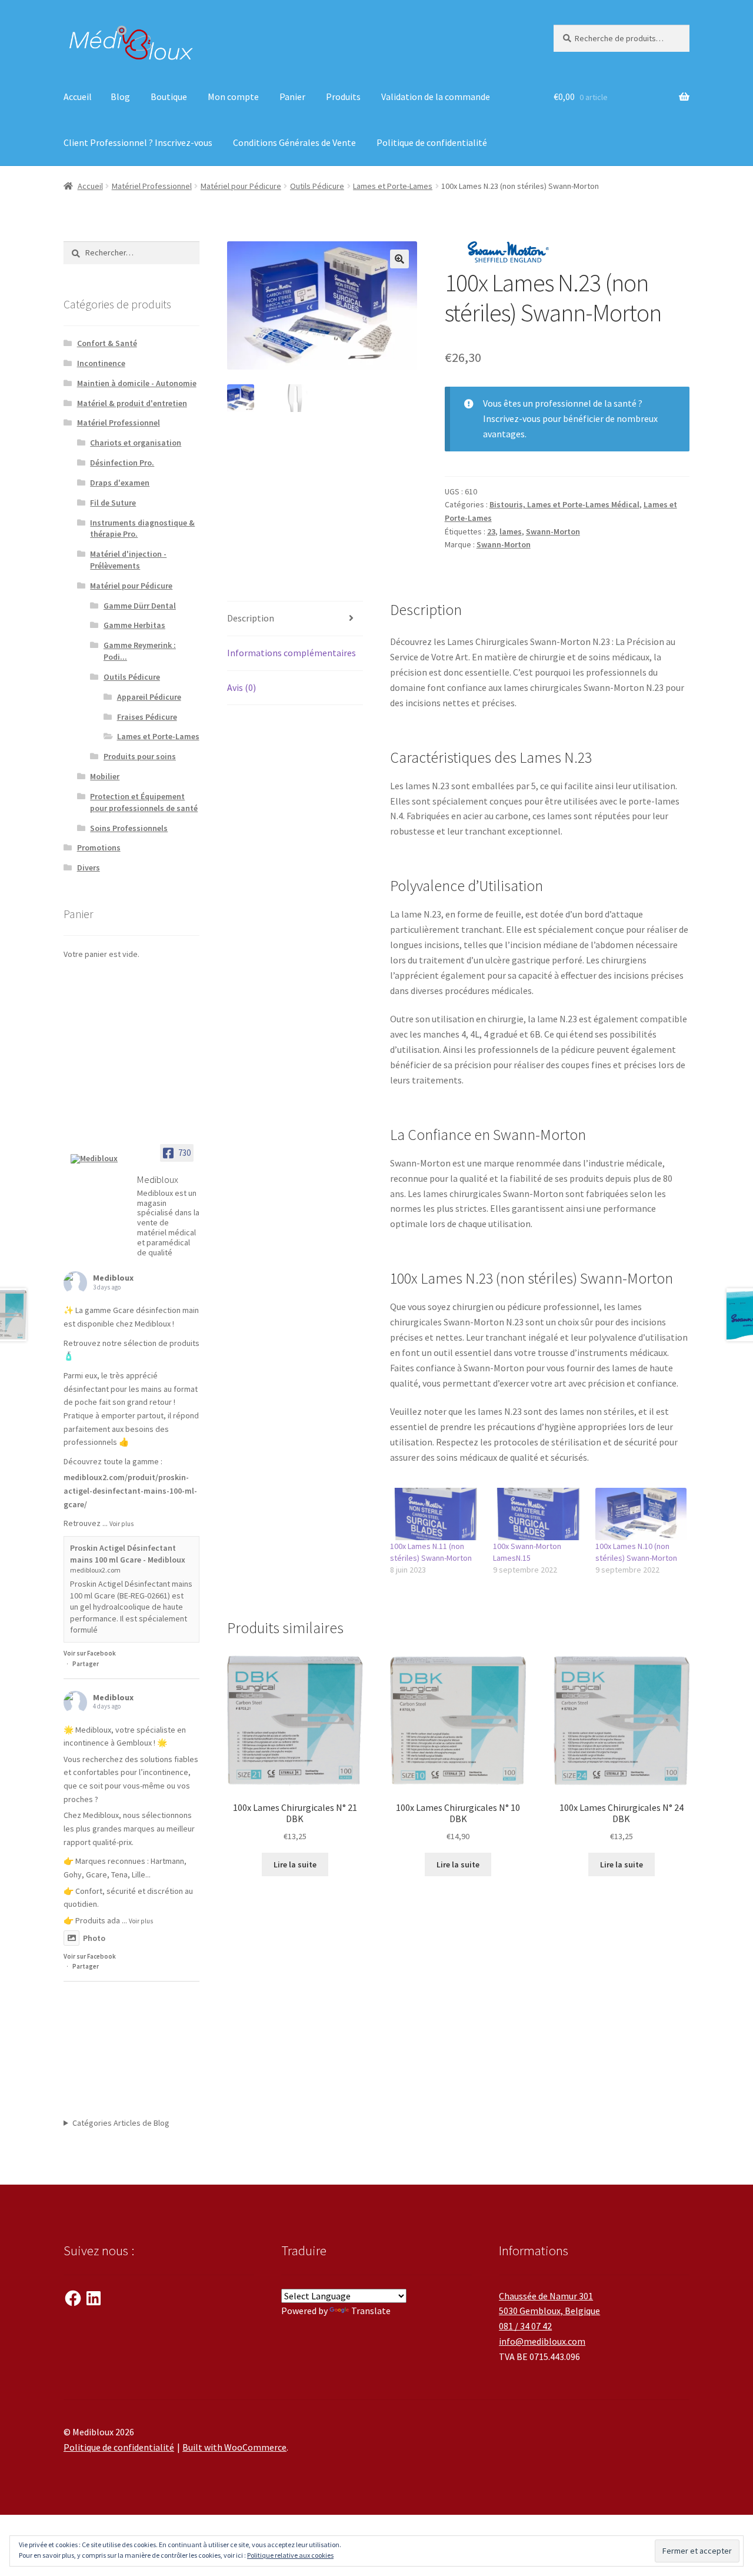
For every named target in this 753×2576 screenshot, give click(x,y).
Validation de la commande (436, 97)
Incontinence (101, 363)
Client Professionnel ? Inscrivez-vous (138, 142)
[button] (399, 259)
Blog (120, 97)
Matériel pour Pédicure (241, 186)
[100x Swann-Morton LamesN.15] (539, 1514)
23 (491, 531)
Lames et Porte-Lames (393, 186)
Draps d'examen (120, 483)
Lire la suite (295, 1864)
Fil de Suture (113, 503)
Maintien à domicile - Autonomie (137, 383)
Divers (89, 867)
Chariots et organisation (136, 443)
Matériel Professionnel (152, 186)
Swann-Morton (553, 531)
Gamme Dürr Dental (140, 606)
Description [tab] (251, 618)
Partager (86, 1664)
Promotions (99, 847)
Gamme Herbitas (134, 625)
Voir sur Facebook (90, 1653)
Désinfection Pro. (122, 463)
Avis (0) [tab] (241, 687)
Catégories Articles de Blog (121, 2123)
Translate (371, 2311)
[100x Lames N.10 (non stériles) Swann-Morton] (641, 1514)
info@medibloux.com (542, 2341)
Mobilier (105, 776)
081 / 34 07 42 (525, 2326)
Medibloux (113, 1278)
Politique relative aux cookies (290, 2555)
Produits (343, 97)
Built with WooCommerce (234, 2447)
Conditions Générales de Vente (294, 142)
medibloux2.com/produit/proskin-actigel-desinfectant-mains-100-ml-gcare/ (130, 1490)
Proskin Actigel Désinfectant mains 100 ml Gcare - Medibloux (128, 1554)
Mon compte (233, 97)
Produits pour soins (140, 756)
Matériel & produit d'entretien (132, 403)
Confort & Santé (107, 343)
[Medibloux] (99, 1159)
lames (511, 531)
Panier (292, 97)
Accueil (78, 97)
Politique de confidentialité (432, 142)
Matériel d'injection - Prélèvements (128, 560)
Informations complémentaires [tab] (291, 653)
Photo (94, 1938)
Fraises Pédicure (147, 717)
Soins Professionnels (129, 828)
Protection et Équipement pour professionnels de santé (144, 802)
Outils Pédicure (317, 186)
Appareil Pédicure (149, 697)
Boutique (169, 97)
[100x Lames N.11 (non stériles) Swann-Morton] (436, 1514)
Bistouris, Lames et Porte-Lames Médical (564, 504)
